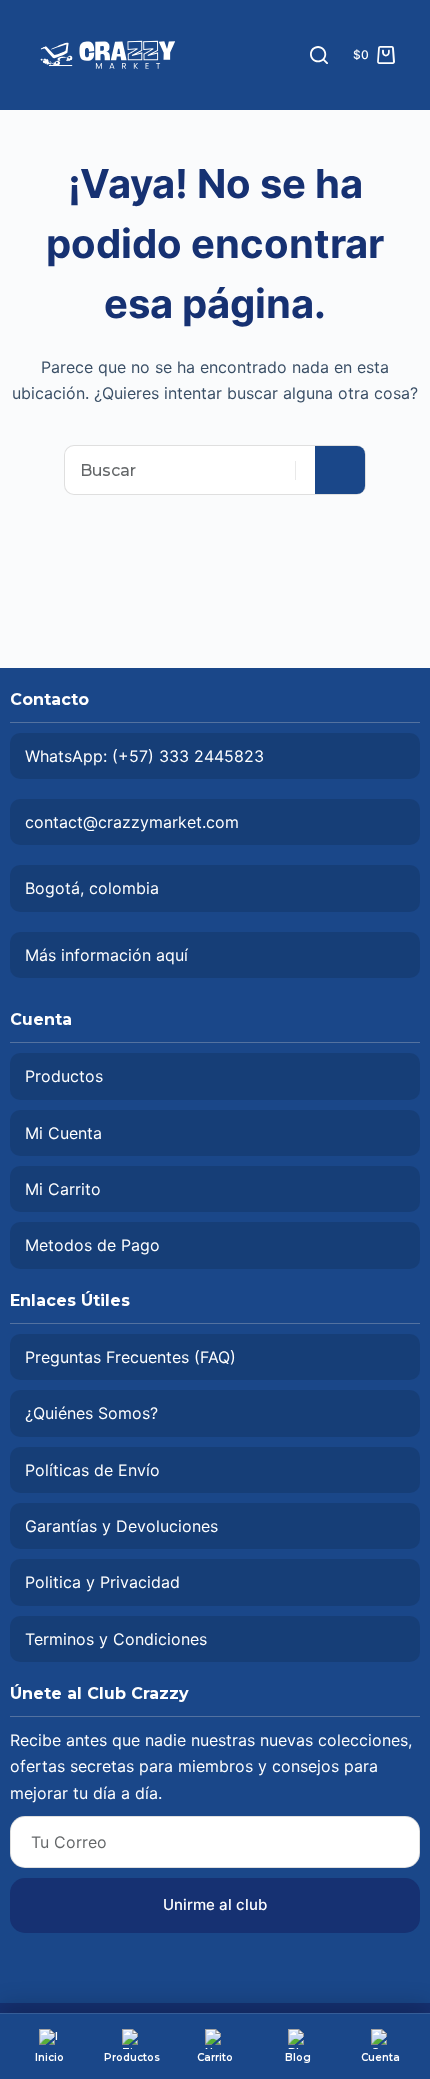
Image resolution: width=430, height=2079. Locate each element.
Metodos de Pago (92, 1245)
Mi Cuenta (63, 1133)
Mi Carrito (63, 1189)
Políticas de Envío (92, 1470)
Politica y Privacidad (102, 1582)
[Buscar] (319, 55)
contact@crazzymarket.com (132, 822)
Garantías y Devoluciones (121, 1526)
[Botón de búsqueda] (340, 470)
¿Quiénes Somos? (91, 1413)
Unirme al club (215, 1904)
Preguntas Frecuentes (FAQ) (130, 1357)
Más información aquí (106, 955)
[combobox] (190, 470)
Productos (64, 1076)
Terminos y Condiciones (116, 1639)
